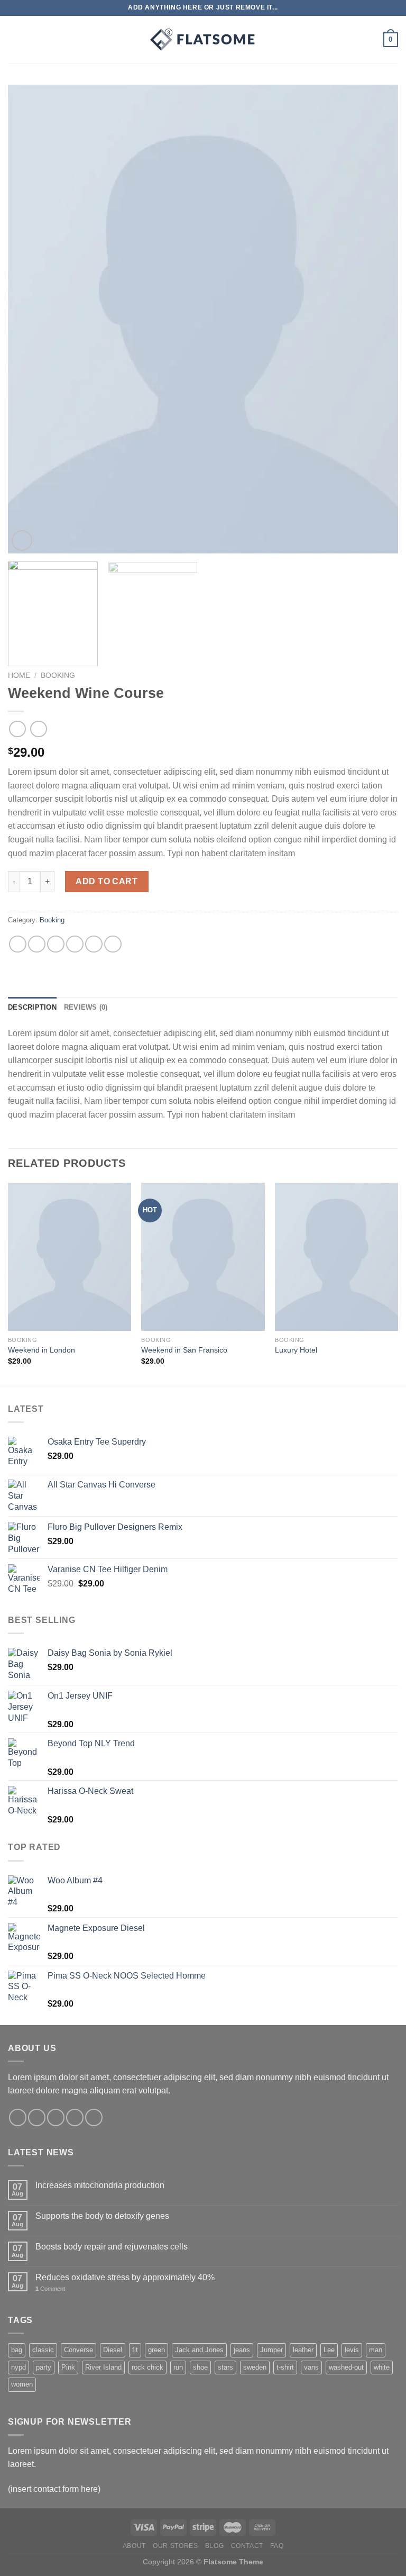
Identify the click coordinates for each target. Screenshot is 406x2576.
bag (17, 2350)
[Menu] (14, 39)
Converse (79, 2350)
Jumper (271, 2350)
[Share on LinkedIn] (113, 944)
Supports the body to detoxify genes (102, 2216)
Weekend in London (41, 1350)
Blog (214, 2546)
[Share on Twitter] (56, 944)
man (376, 2350)
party (44, 2367)
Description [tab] (32, 1007)
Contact (247, 2546)
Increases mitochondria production (100, 2185)
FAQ (277, 2546)
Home (19, 675)
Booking (58, 675)
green (156, 2350)
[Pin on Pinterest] (94, 944)
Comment (50, 2289)
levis (352, 2350)
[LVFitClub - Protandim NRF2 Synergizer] (203, 40)
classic (43, 2350)
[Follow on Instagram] (37, 2117)
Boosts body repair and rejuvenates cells (112, 2247)
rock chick (147, 2367)
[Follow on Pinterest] (94, 2117)
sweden (255, 2367)
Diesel (113, 2350)
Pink (68, 2367)
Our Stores (175, 2546)
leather (303, 2350)
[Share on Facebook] (37, 944)
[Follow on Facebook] (18, 2117)
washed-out (346, 2367)
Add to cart (107, 881)
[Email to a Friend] (75, 944)
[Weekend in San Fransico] (203, 1257)
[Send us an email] (75, 2117)
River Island (103, 2367)
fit (135, 2350)
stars (225, 2367)
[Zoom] (22, 541)
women (22, 2384)
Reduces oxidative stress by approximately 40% (125, 2277)
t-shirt (285, 2367)
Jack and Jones (199, 2350)
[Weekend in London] (70, 1257)
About (134, 2546)
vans (311, 2367)
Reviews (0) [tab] (86, 1007)
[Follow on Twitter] (56, 2117)
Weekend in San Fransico (184, 1350)
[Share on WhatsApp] (18, 944)
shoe (200, 2367)
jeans (242, 2350)
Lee (329, 2350)
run (178, 2367)
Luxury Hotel (296, 1350)
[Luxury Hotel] (336, 1257)
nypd (19, 2367)
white (382, 2367)
